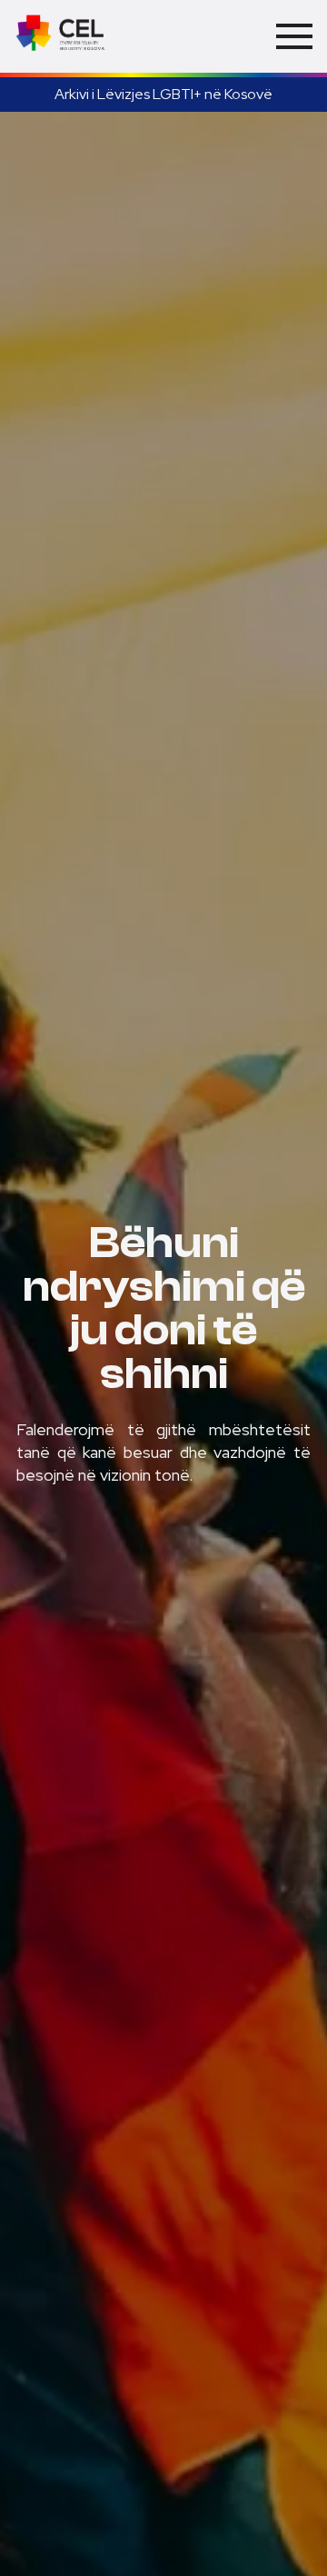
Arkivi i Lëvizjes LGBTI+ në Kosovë (163, 94)
